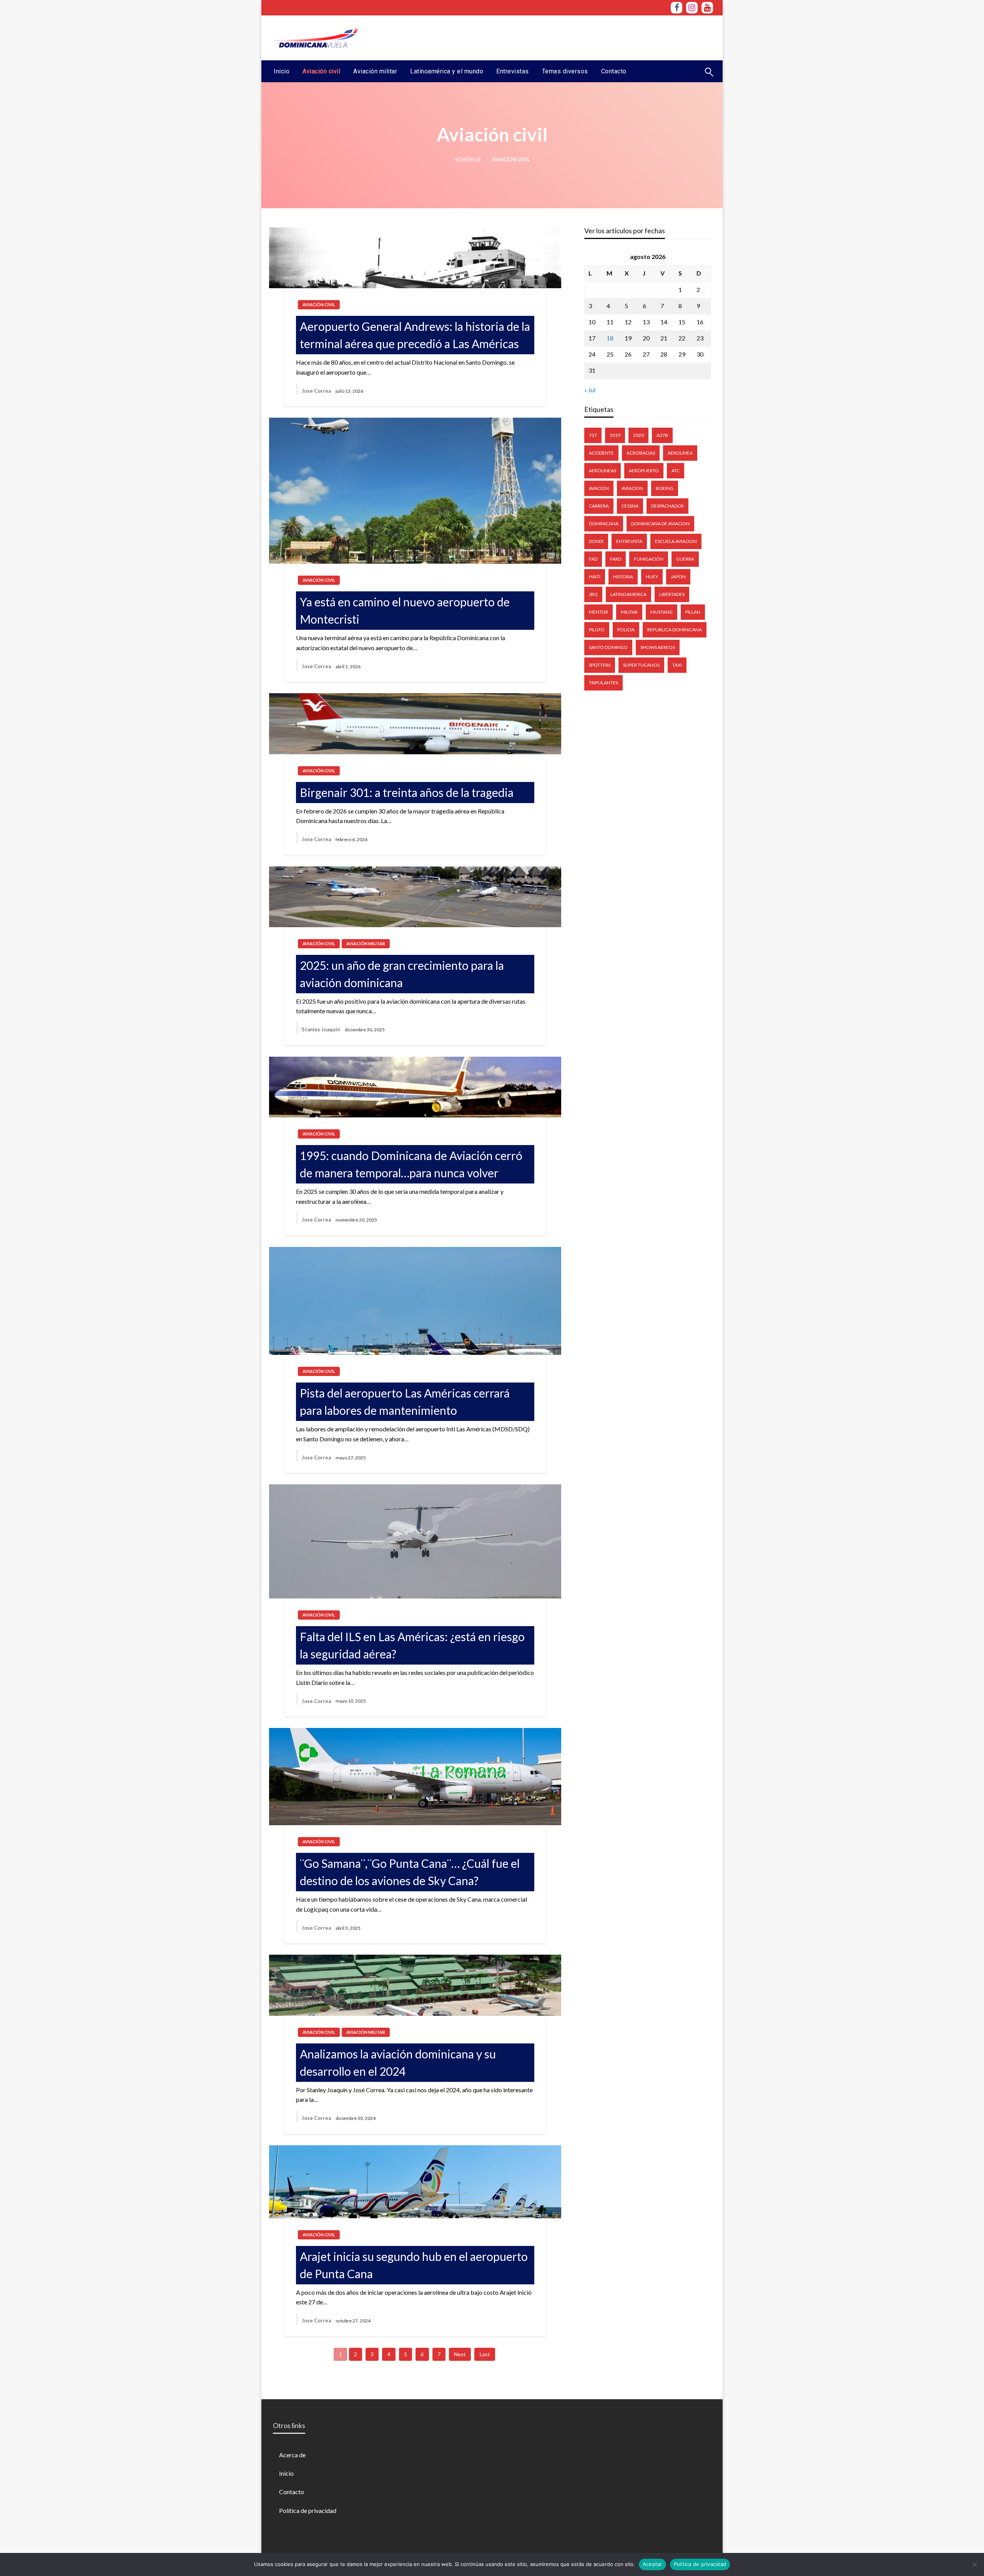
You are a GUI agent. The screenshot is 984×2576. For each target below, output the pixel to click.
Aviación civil (321, 71)
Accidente (601, 453)
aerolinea (680, 453)
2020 (638, 435)
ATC (676, 471)
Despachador (667, 506)
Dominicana (604, 524)
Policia (626, 630)
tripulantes (603, 683)
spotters (600, 665)
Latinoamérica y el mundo (447, 71)
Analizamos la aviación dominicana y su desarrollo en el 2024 (398, 2062)
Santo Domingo (608, 647)
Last (485, 2354)
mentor (598, 612)
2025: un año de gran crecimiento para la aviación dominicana (402, 974)
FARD (616, 559)
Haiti (595, 577)
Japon (678, 577)
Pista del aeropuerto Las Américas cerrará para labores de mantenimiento (405, 1402)
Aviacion (632, 488)
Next (460, 2354)
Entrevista (629, 541)
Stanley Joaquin (321, 1029)
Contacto (614, 71)
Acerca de (292, 2455)
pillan (693, 612)
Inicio (282, 71)
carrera (599, 506)
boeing (665, 488)
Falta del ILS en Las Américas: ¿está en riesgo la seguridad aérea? (412, 1645)
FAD (593, 559)
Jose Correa (316, 391)
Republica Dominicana (675, 630)
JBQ (593, 594)
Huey (652, 577)
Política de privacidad (308, 2510)
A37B (662, 435)
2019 (615, 435)
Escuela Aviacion (676, 541)
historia (623, 577)
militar (629, 612)
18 (610, 338)
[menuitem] (282, 71)
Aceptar (652, 2564)
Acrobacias (641, 453)
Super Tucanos (641, 665)
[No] (974, 2564)
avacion (599, 488)
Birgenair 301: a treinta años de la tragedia (407, 792)
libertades (672, 594)
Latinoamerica (628, 594)
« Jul (590, 390)
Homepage (467, 160)
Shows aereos (658, 647)
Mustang (662, 612)
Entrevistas (513, 71)
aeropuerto (644, 471)
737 (593, 435)
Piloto (597, 630)
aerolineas (603, 471)
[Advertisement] (573, 37)
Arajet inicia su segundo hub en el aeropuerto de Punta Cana (414, 2265)
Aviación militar (375, 71)
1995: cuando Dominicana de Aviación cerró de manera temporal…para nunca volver (411, 1164)
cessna (630, 506)
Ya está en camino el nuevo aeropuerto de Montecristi (405, 610)
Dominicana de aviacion (660, 524)
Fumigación (649, 559)
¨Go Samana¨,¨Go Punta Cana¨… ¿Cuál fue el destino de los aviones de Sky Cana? (410, 1872)
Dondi (596, 541)
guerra (685, 559)
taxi (677, 665)
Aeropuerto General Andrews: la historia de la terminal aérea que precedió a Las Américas (415, 335)
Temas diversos (565, 71)
